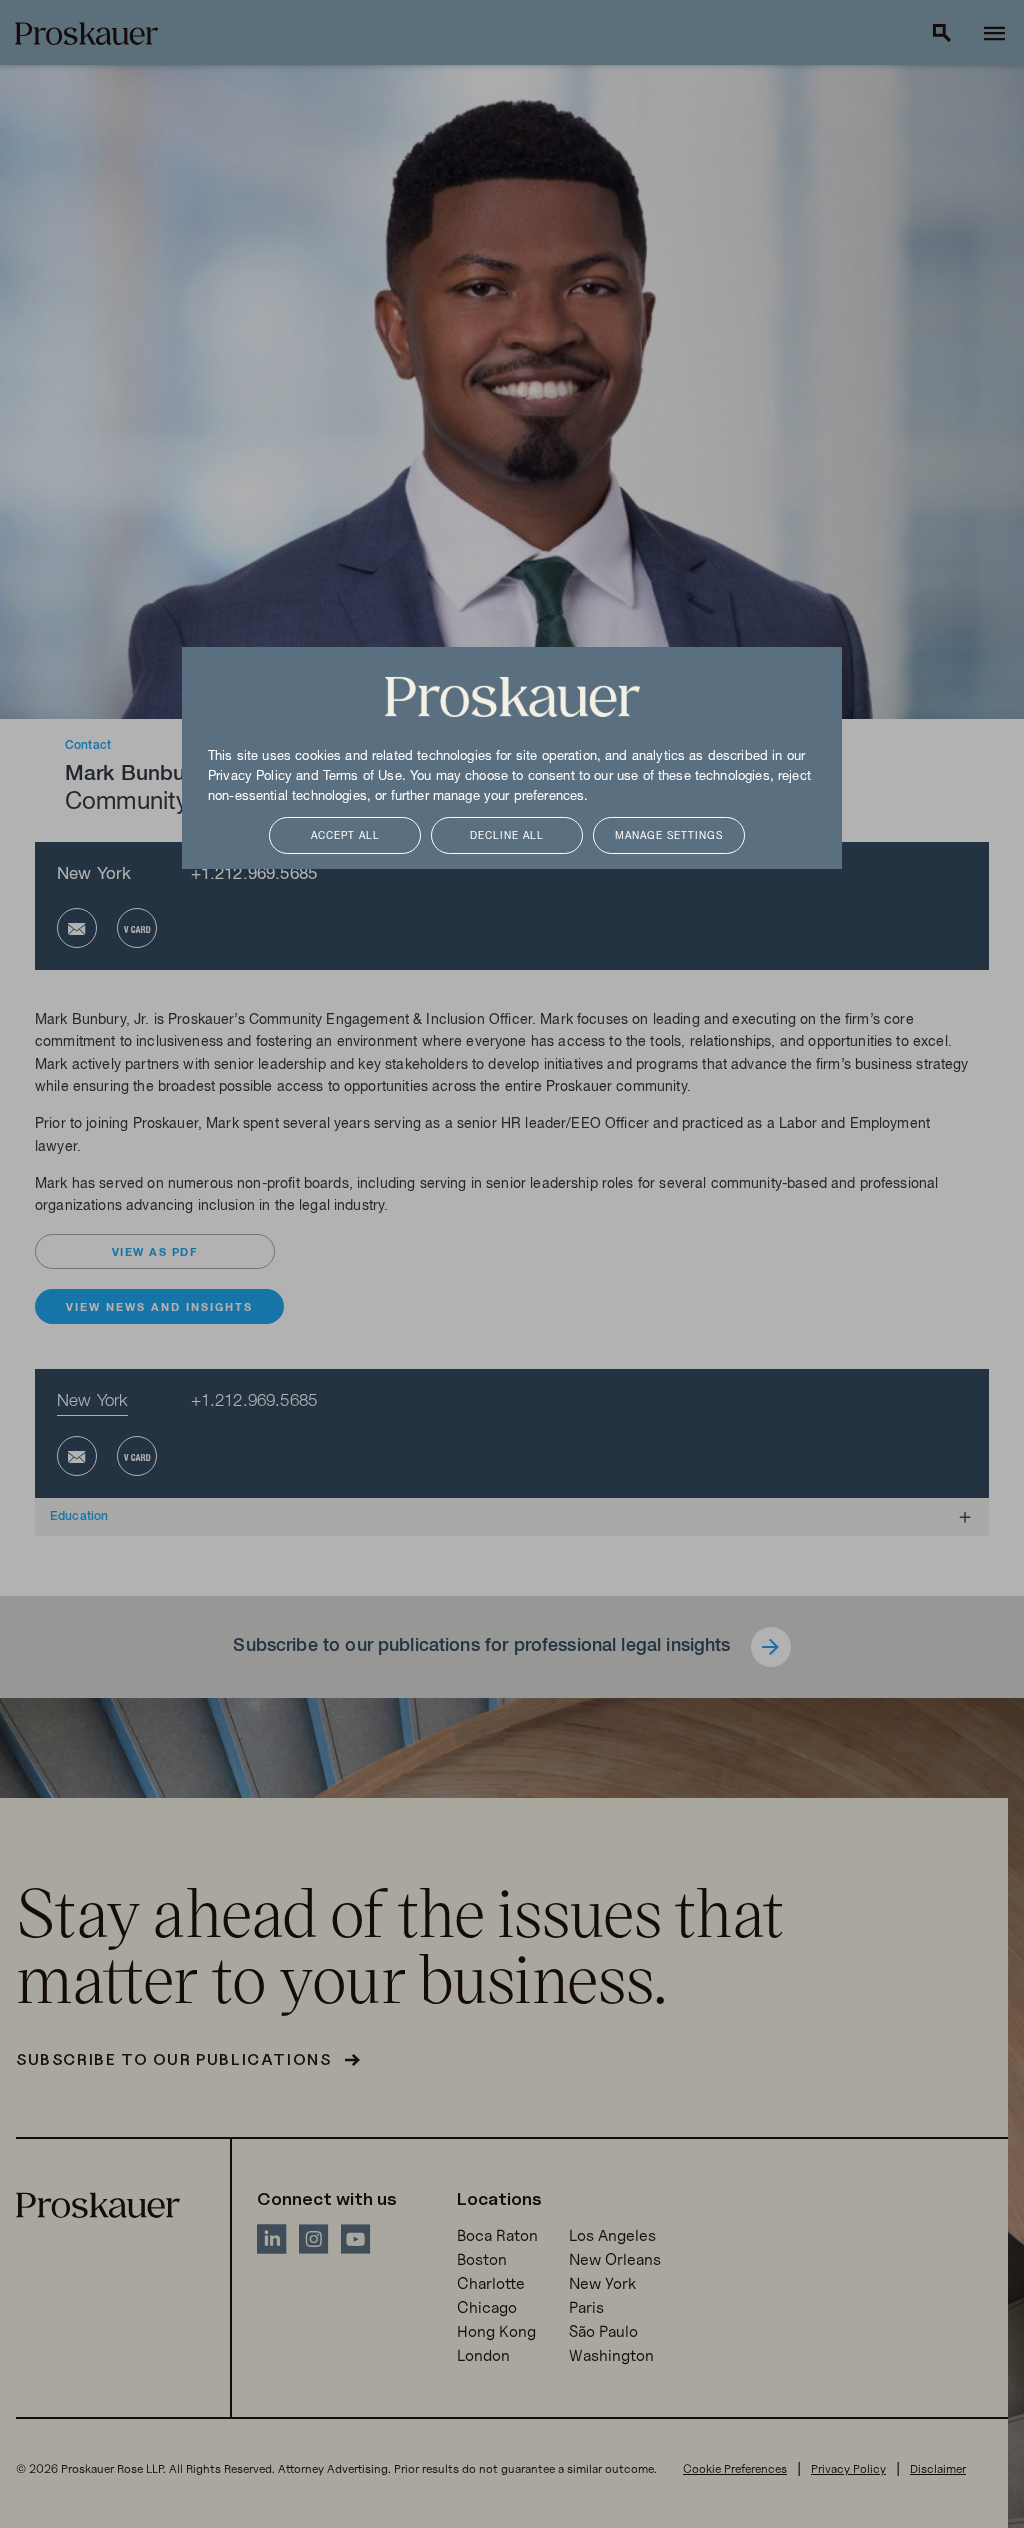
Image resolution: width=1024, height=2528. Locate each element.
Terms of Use (362, 777)
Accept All (345, 836)
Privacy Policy (250, 777)
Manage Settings (669, 836)
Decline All (507, 836)
